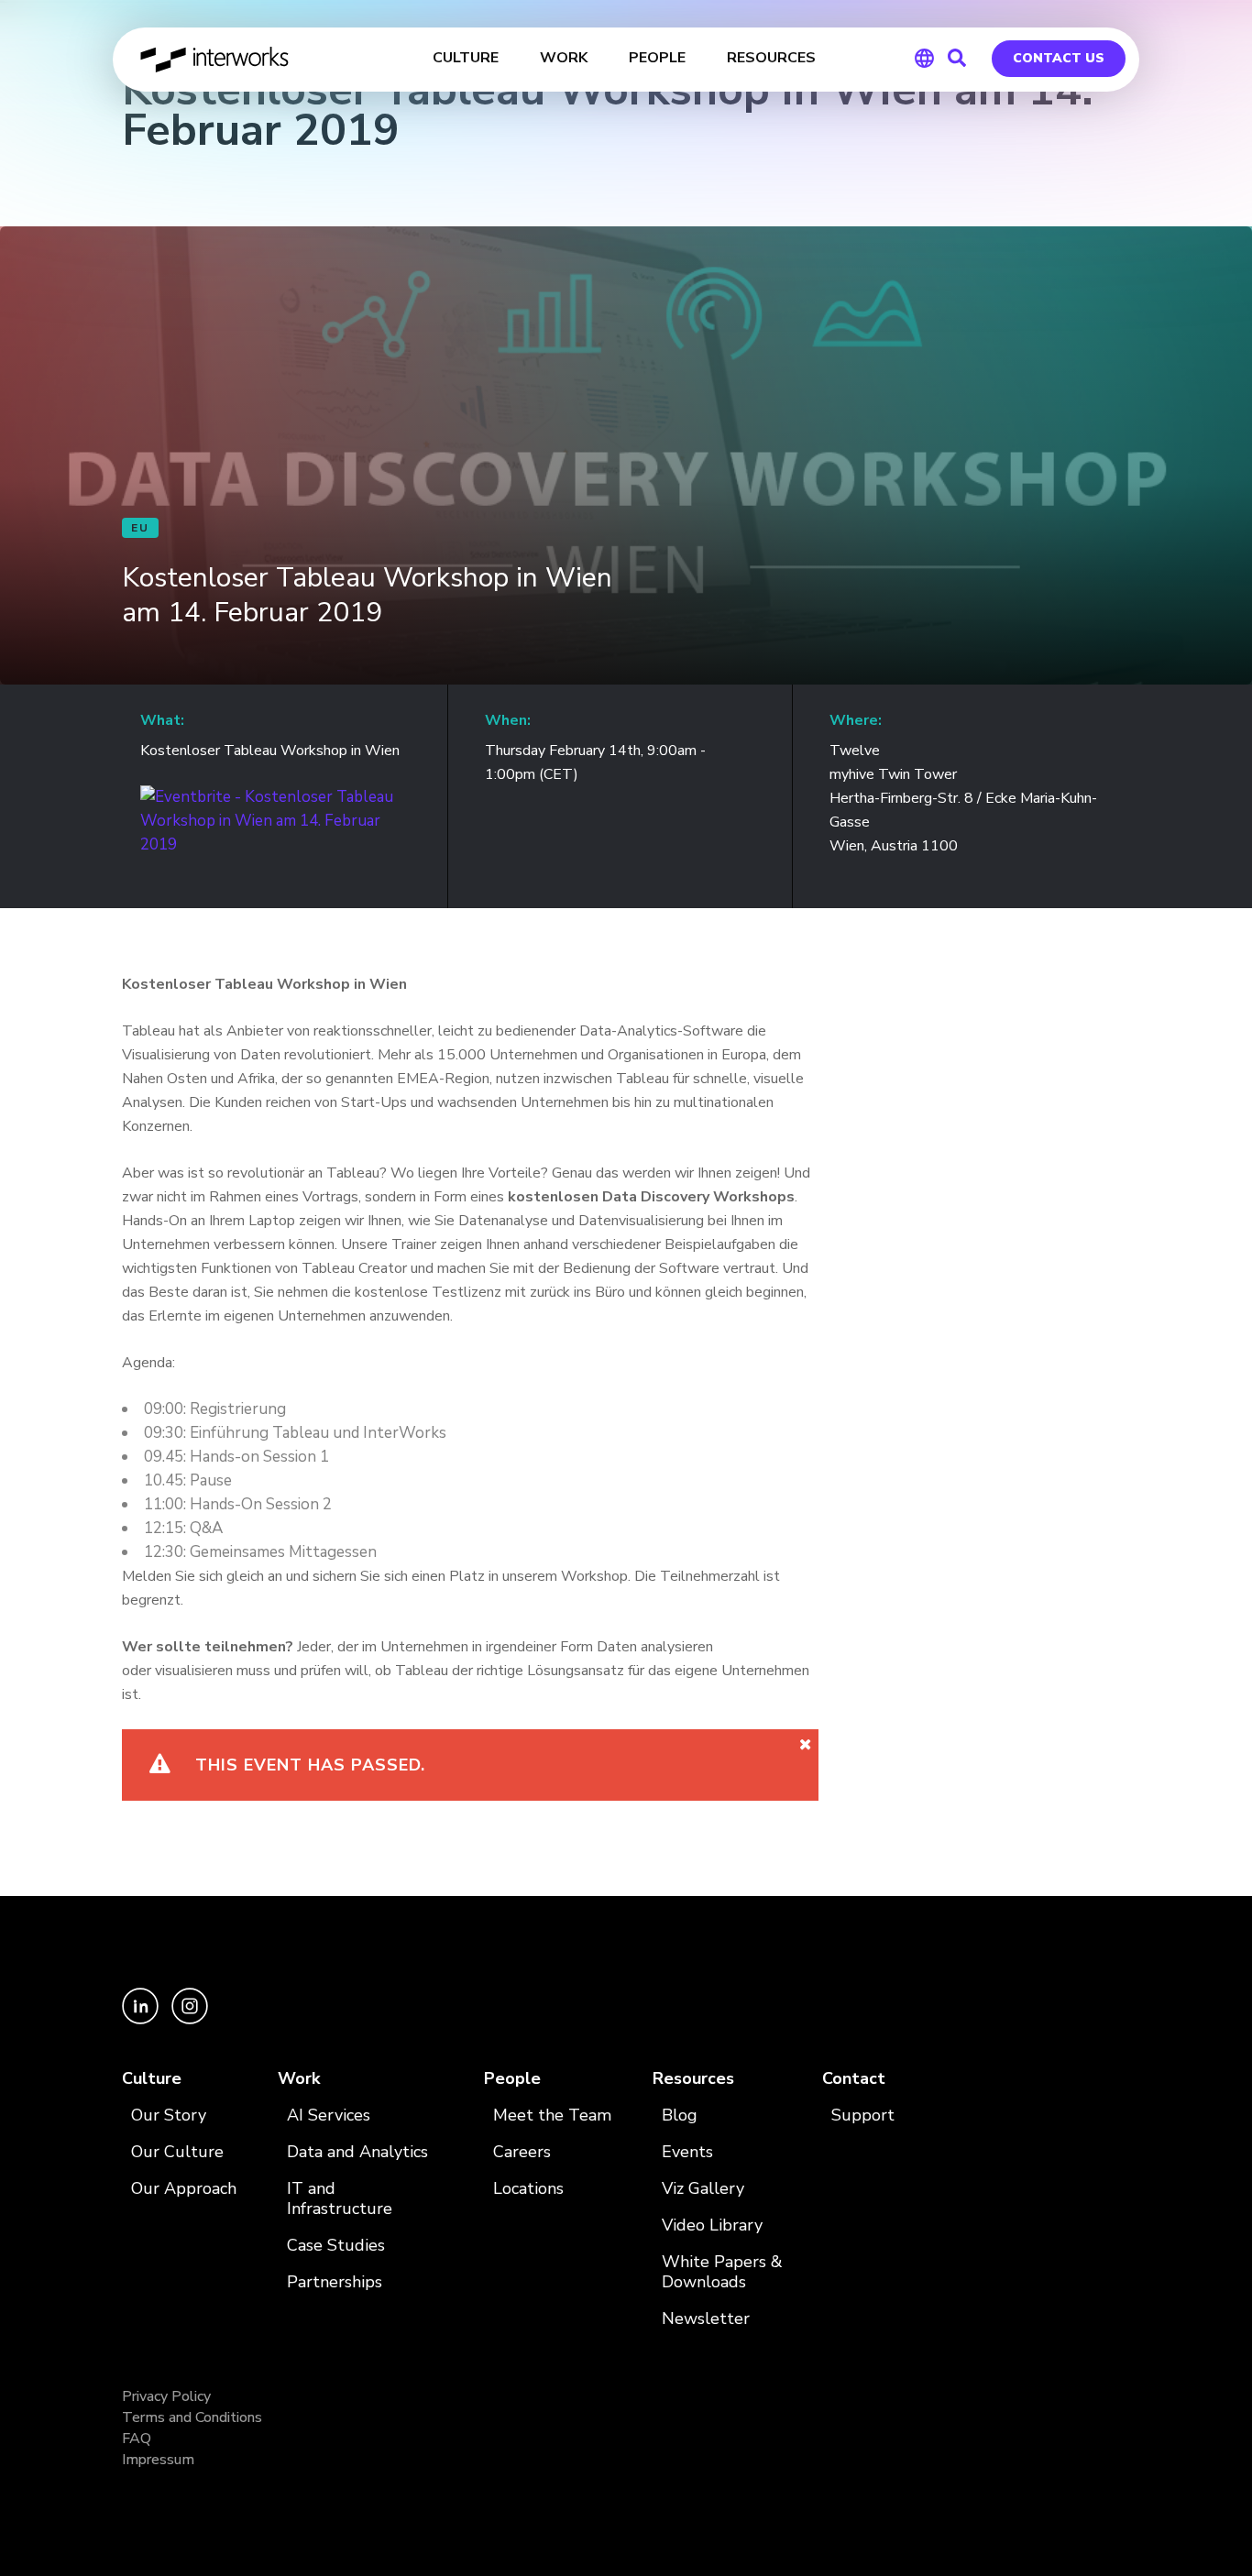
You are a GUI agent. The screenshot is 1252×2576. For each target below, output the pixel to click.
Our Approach (184, 2189)
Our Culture (177, 2152)
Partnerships (335, 2282)
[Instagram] (190, 2019)
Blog (680, 2116)
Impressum (158, 2460)
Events (687, 2152)
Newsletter (706, 2319)
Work (299, 2079)
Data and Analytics (357, 2152)
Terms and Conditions (192, 2417)
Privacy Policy (166, 2396)
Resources (693, 2079)
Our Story (169, 2116)
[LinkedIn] (142, 2019)
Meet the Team (552, 2116)
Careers (522, 2152)
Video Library (712, 2225)
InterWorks (216, 60)
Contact (854, 2079)
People (512, 2079)
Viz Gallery (703, 2189)
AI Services (329, 2116)
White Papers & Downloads (722, 2272)
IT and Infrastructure (340, 2199)
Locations (528, 2189)
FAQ (137, 2439)
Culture (152, 2079)
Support (863, 2116)
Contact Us (1059, 58)
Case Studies (336, 2246)
